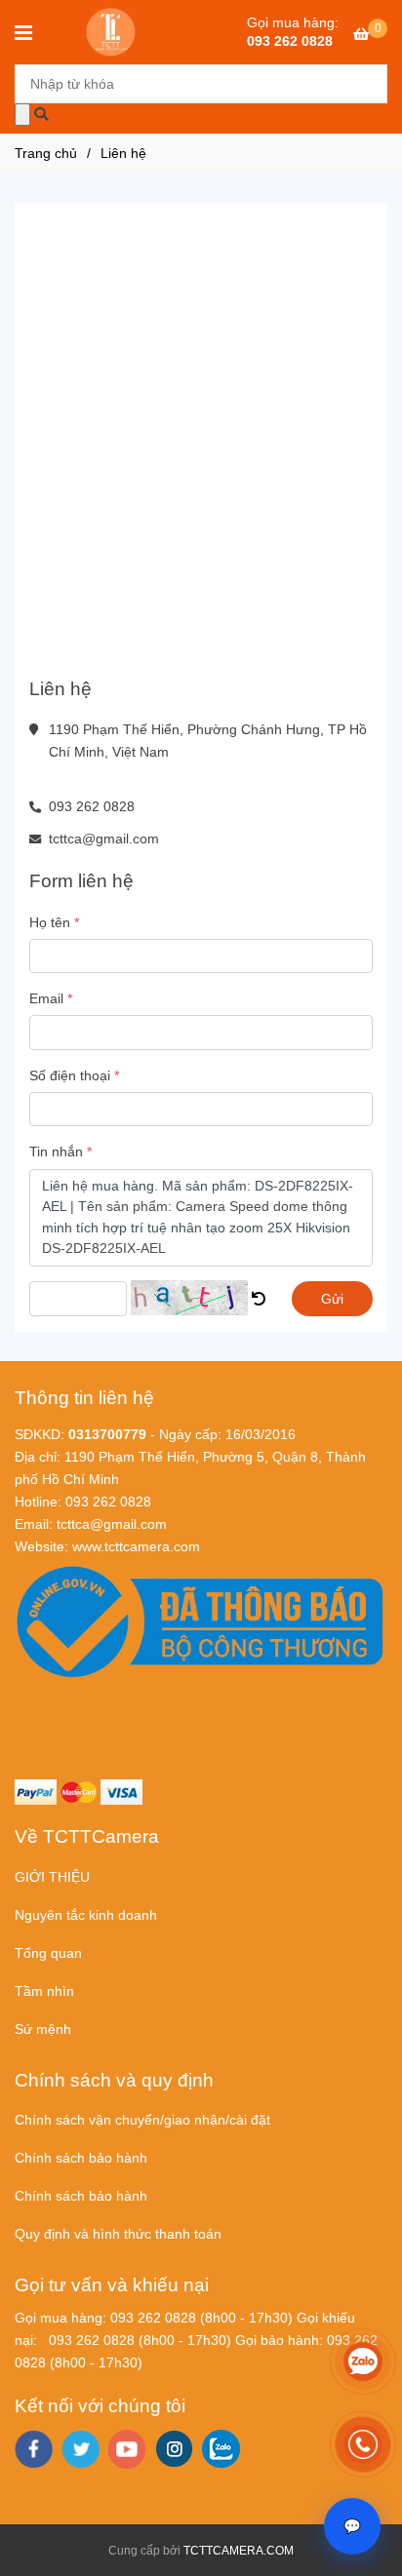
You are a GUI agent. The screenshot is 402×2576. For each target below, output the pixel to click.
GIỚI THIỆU (52, 1877)
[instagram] (174, 2449)
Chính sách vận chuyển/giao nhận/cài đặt (142, 2120)
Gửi (332, 1299)
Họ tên (50, 922)
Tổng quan (48, 1953)
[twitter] (80, 2449)
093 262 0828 (290, 41)
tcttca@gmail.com (104, 839)
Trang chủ (46, 153)
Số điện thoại (70, 1075)
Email (46, 998)
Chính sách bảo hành (81, 2158)
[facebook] (34, 2449)
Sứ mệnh (43, 2029)
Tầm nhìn (44, 1991)
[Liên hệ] (112, 32)
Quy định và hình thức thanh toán (118, 2234)
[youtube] (127, 2449)
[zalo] (221, 2449)
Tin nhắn (56, 1151)
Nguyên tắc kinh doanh (86, 1915)
